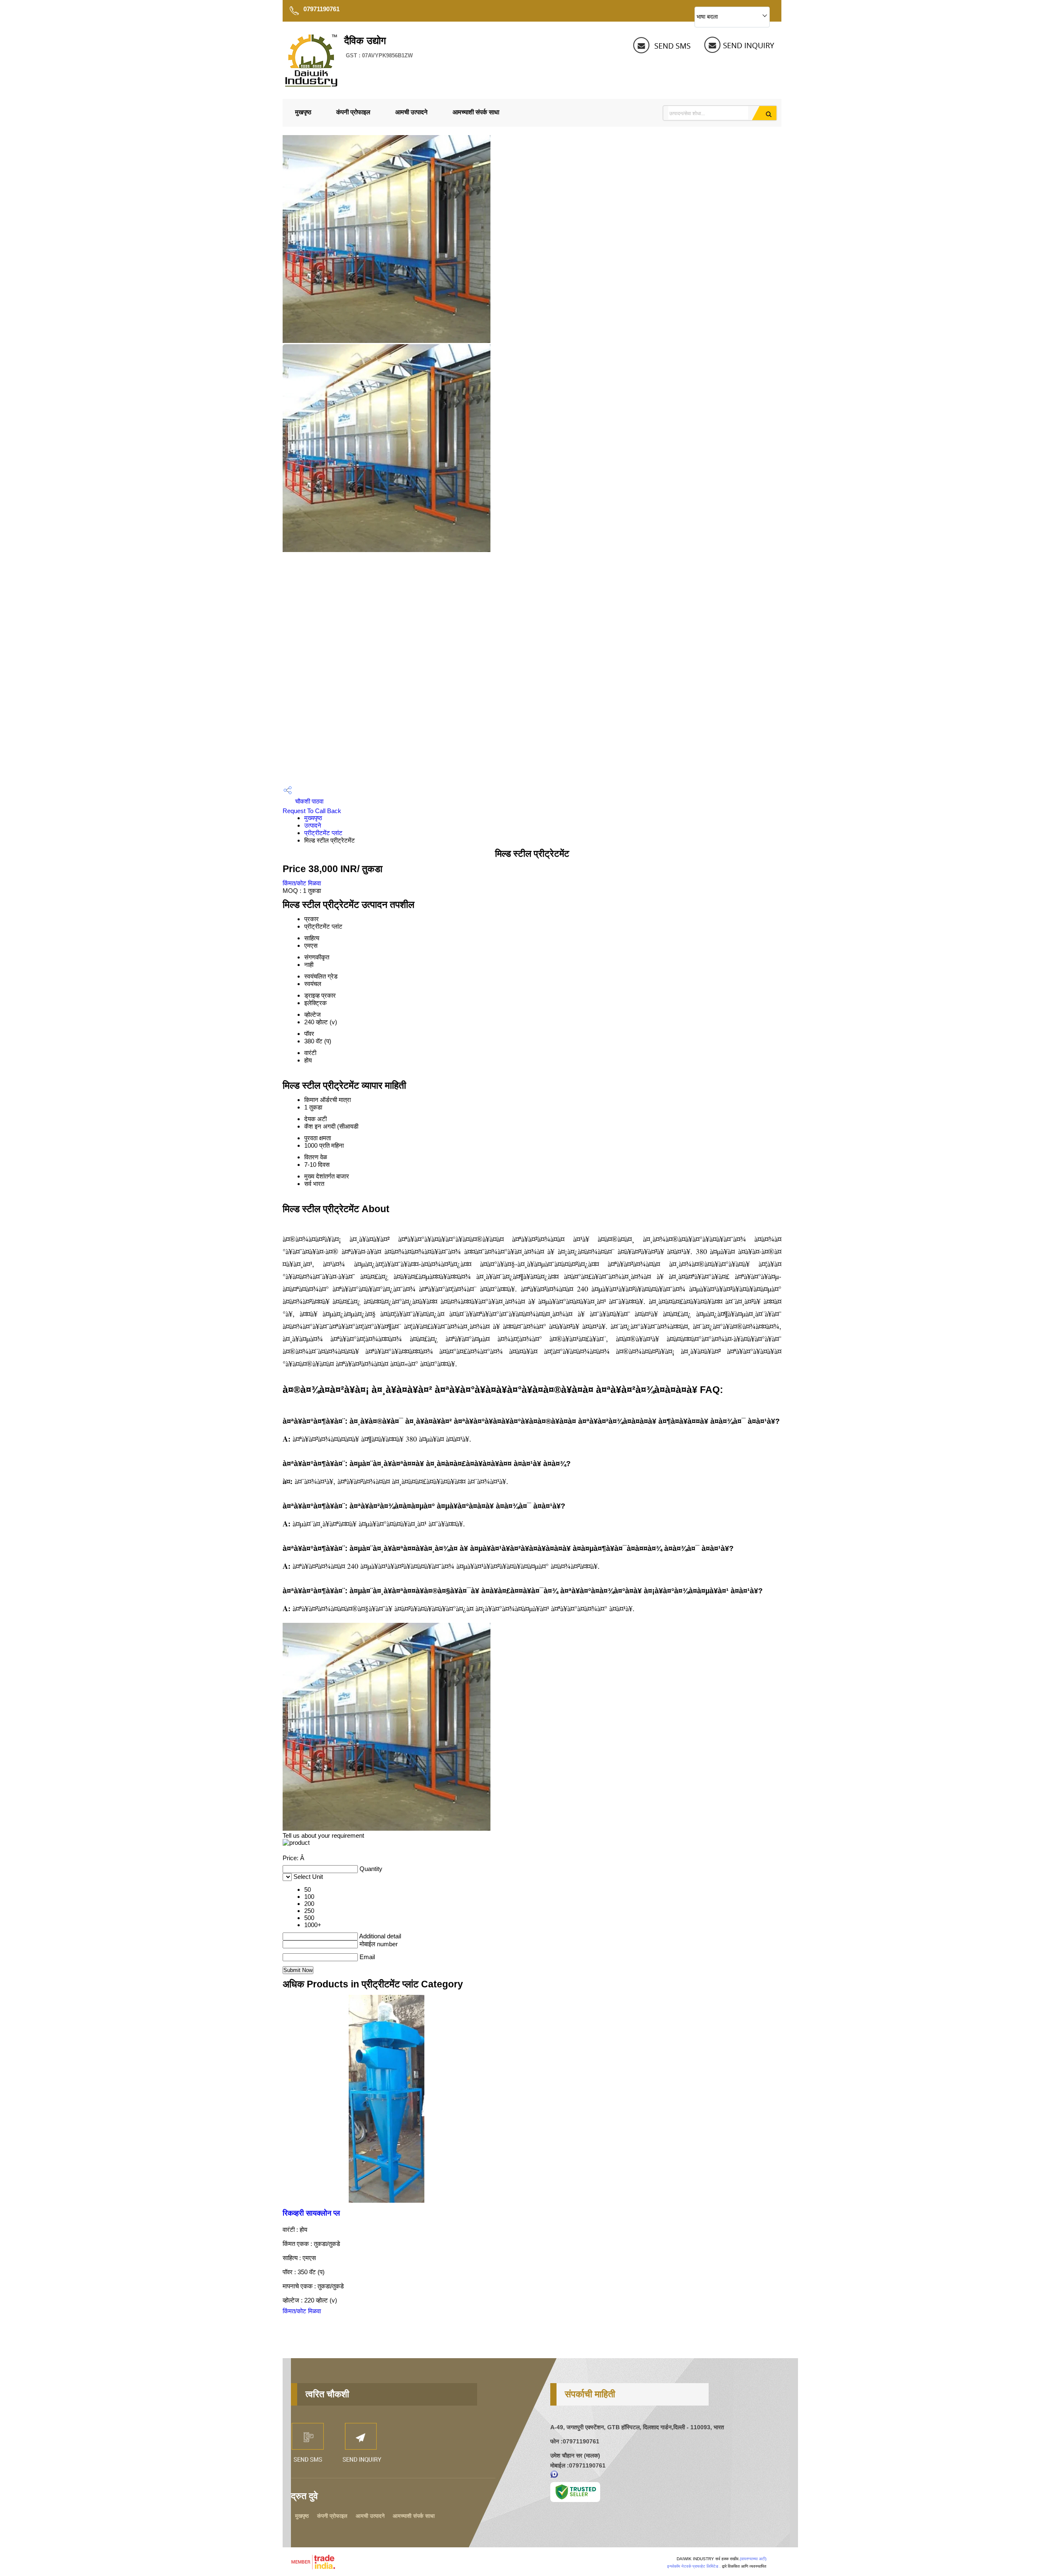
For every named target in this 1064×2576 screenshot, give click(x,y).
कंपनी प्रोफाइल (353, 112)
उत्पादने (313, 825)
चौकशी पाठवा (308, 801)
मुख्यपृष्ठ (313, 818)
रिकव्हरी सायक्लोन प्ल (311, 2213)
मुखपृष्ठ (303, 112)
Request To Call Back (312, 811)
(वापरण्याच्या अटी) (753, 2559)
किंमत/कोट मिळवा (302, 883)
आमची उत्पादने (411, 112)
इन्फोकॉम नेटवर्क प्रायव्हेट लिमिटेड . (694, 2566)
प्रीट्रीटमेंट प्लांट (323, 833)
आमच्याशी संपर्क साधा (476, 112)
